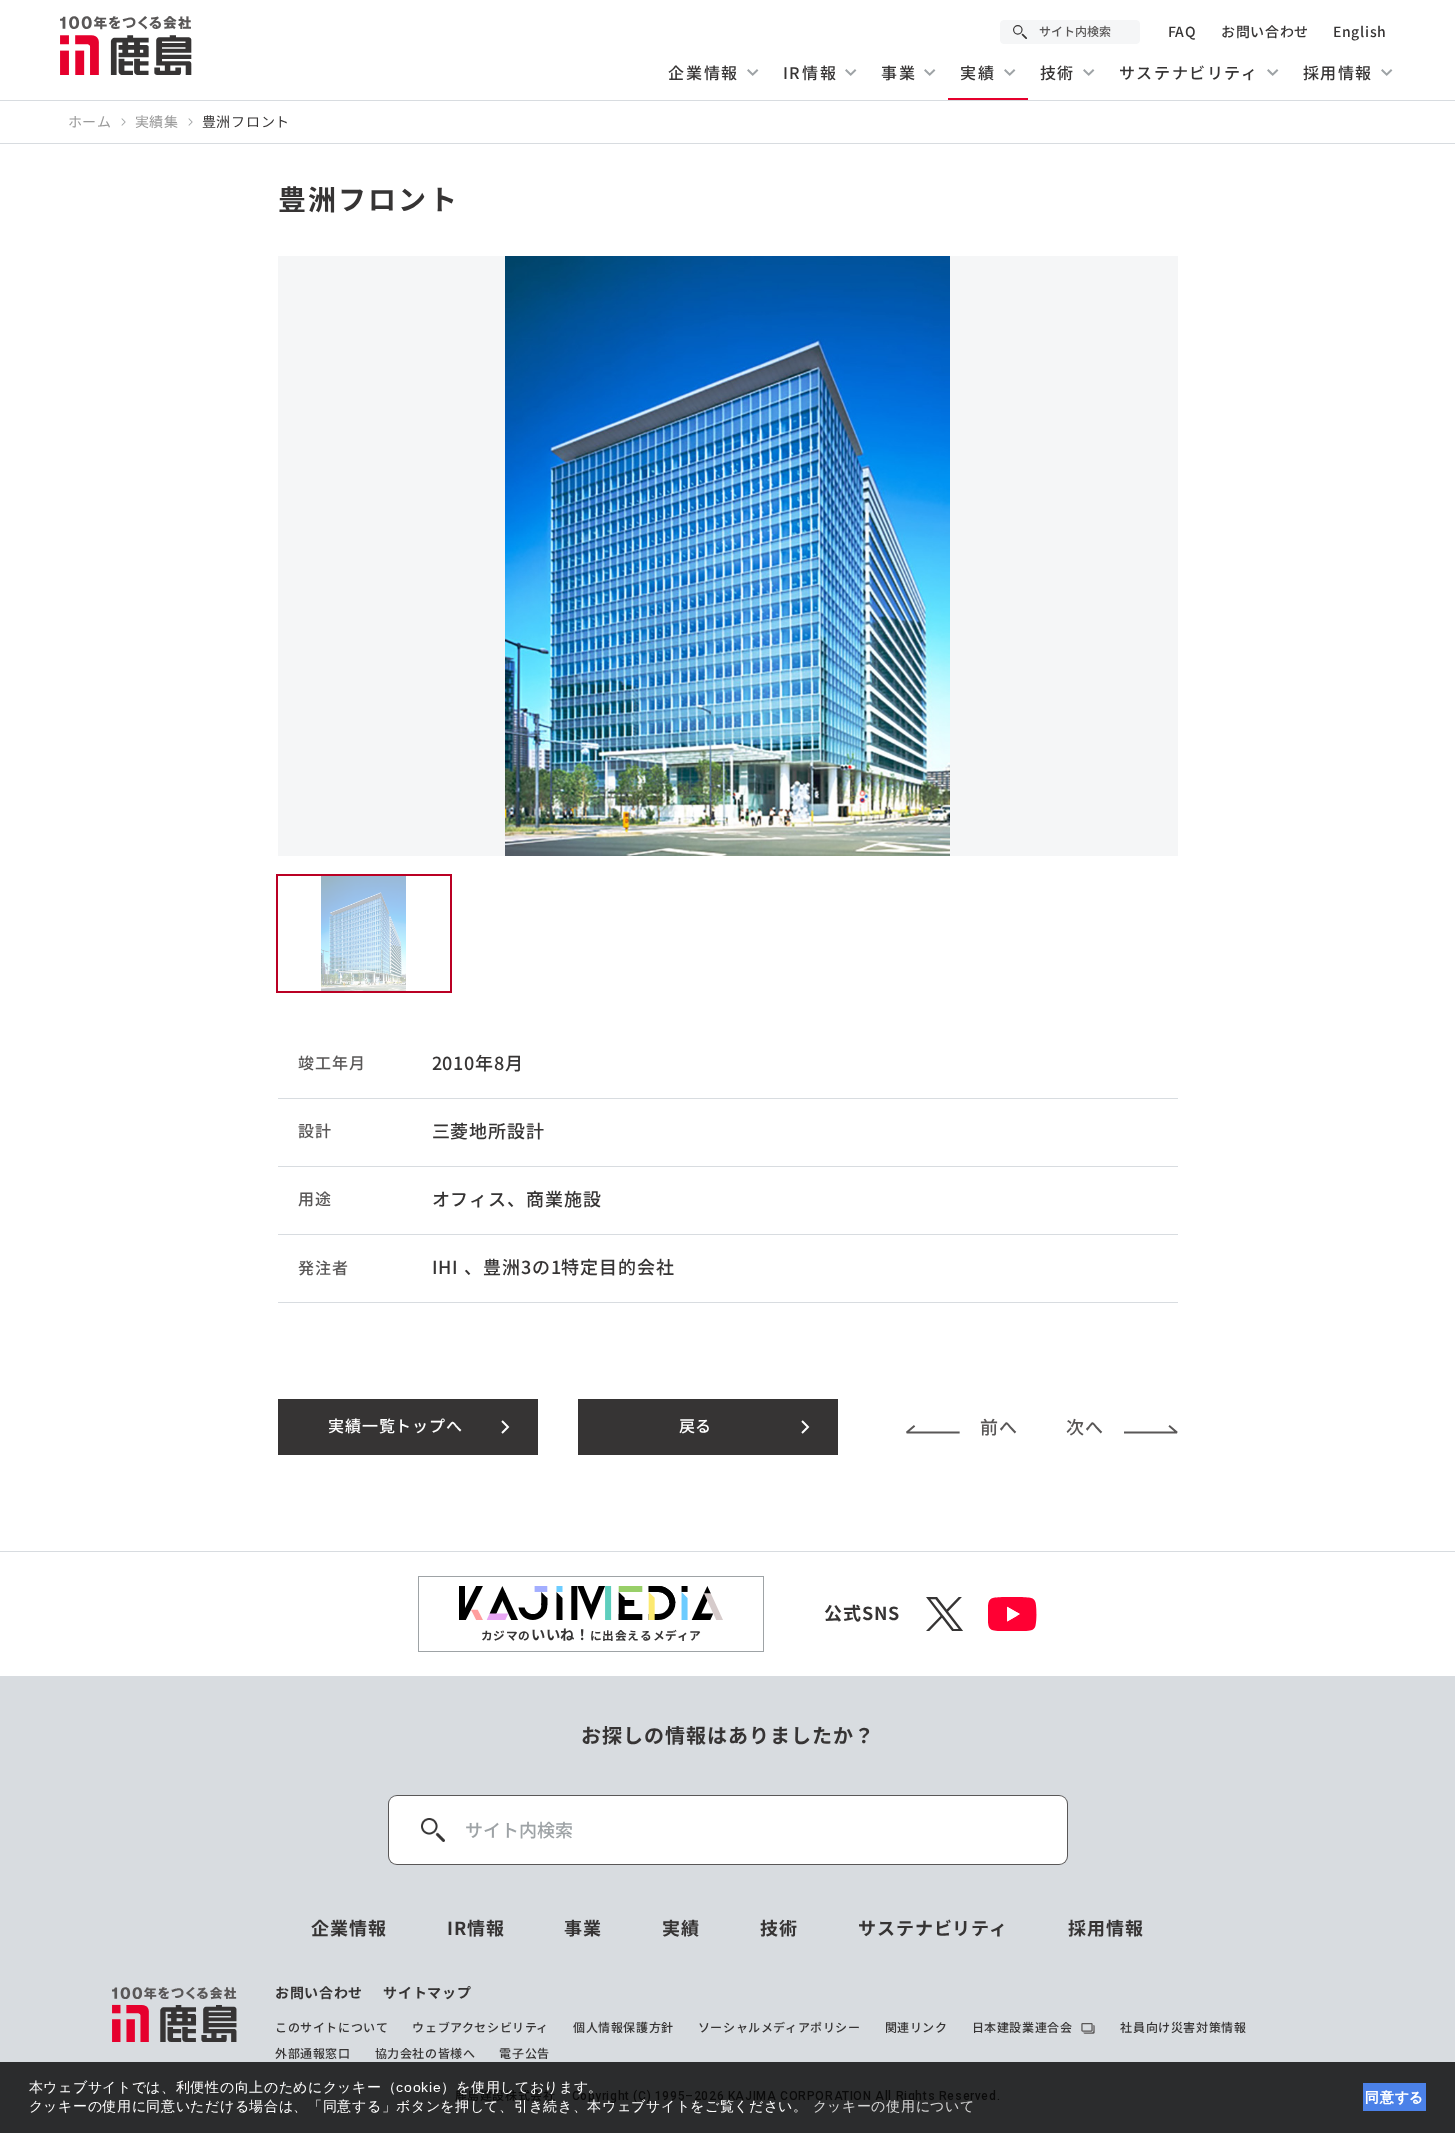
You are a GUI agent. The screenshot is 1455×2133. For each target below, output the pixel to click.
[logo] (175, 2023)
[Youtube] (1012, 1614)
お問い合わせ (1265, 32)
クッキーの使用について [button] (894, 2106)
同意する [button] (1394, 2097)
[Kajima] (127, 45)
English (1360, 32)
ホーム (90, 122)
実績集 (157, 122)
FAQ (1182, 32)
